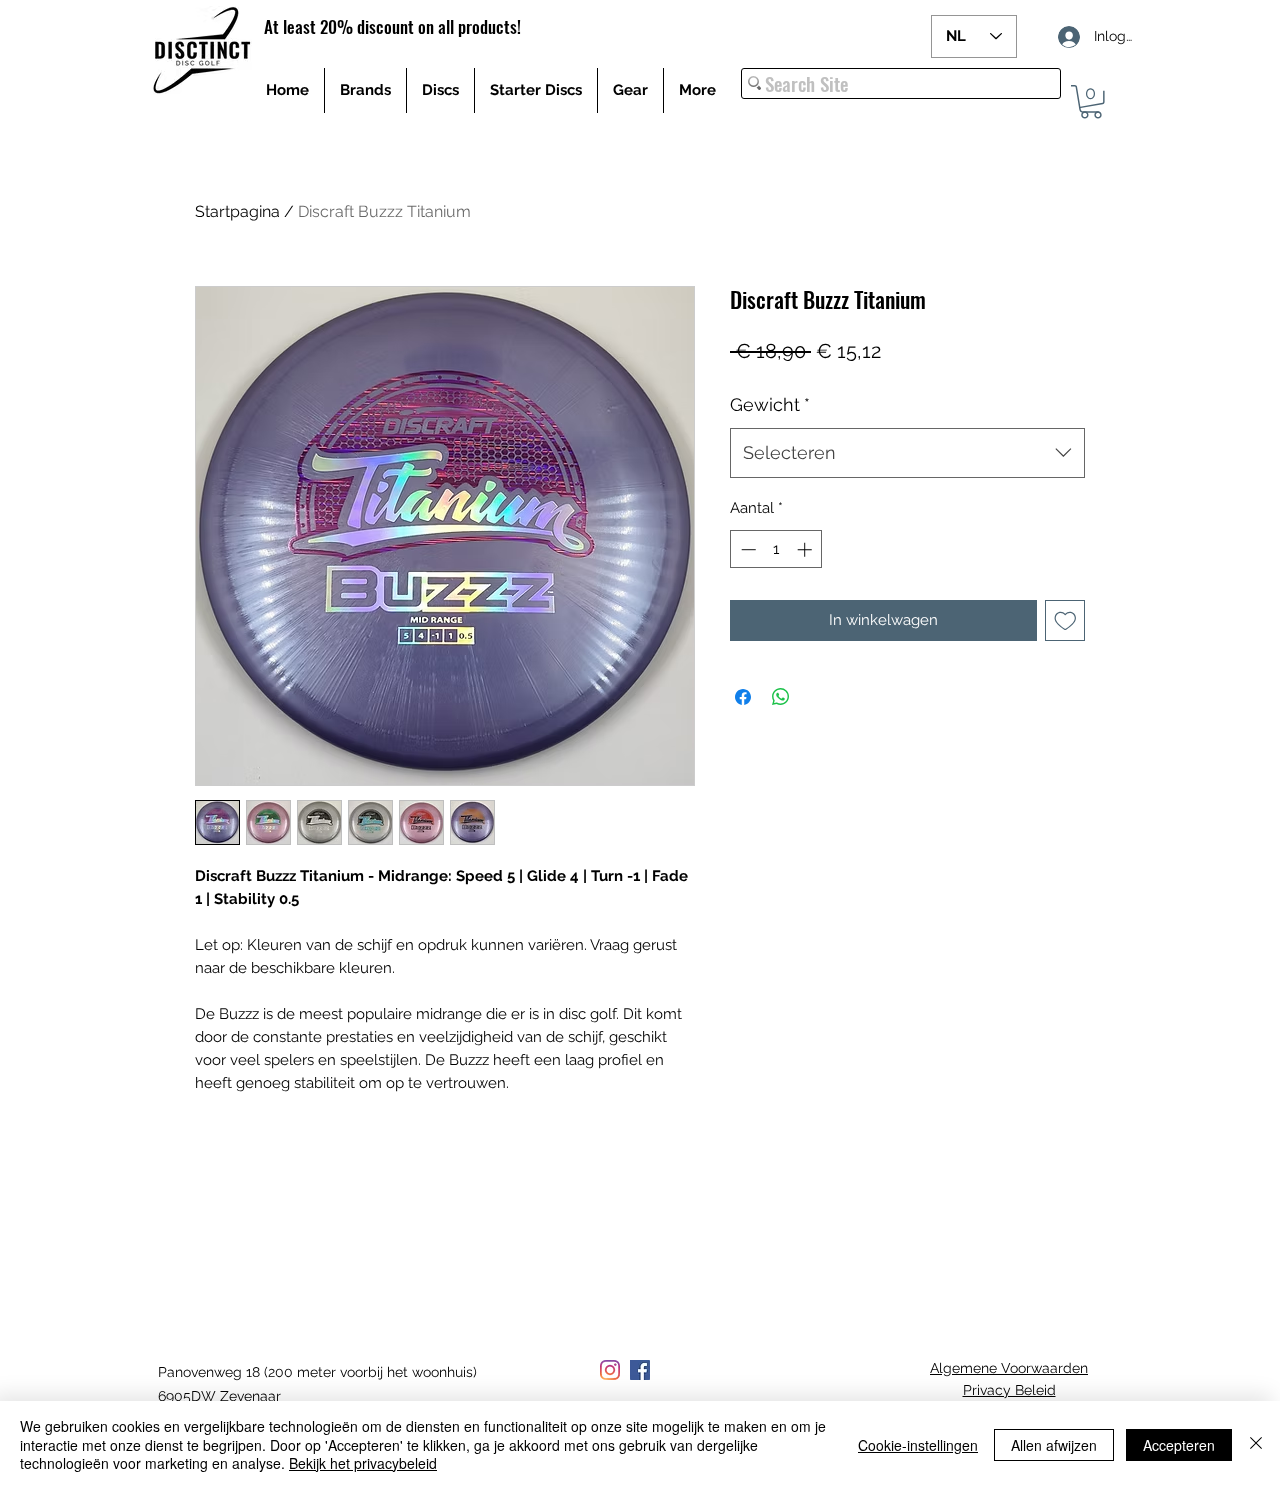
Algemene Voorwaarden (1009, 1368)
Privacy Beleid (1009, 1390)
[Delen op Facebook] (743, 697)
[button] (1091, 102)
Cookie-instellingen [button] (918, 1445)
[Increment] (806, 549)
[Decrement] (746, 549)
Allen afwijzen (1054, 1445)
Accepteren (1179, 1445)
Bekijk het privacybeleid (363, 1463)
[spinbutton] (776, 549)
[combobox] (907, 453)
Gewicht (770, 404)
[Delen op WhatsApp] (781, 697)
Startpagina (237, 211)
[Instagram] (610, 1370)
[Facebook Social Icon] (640, 1370)
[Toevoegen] (1065, 620)
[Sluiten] (1256, 1444)
